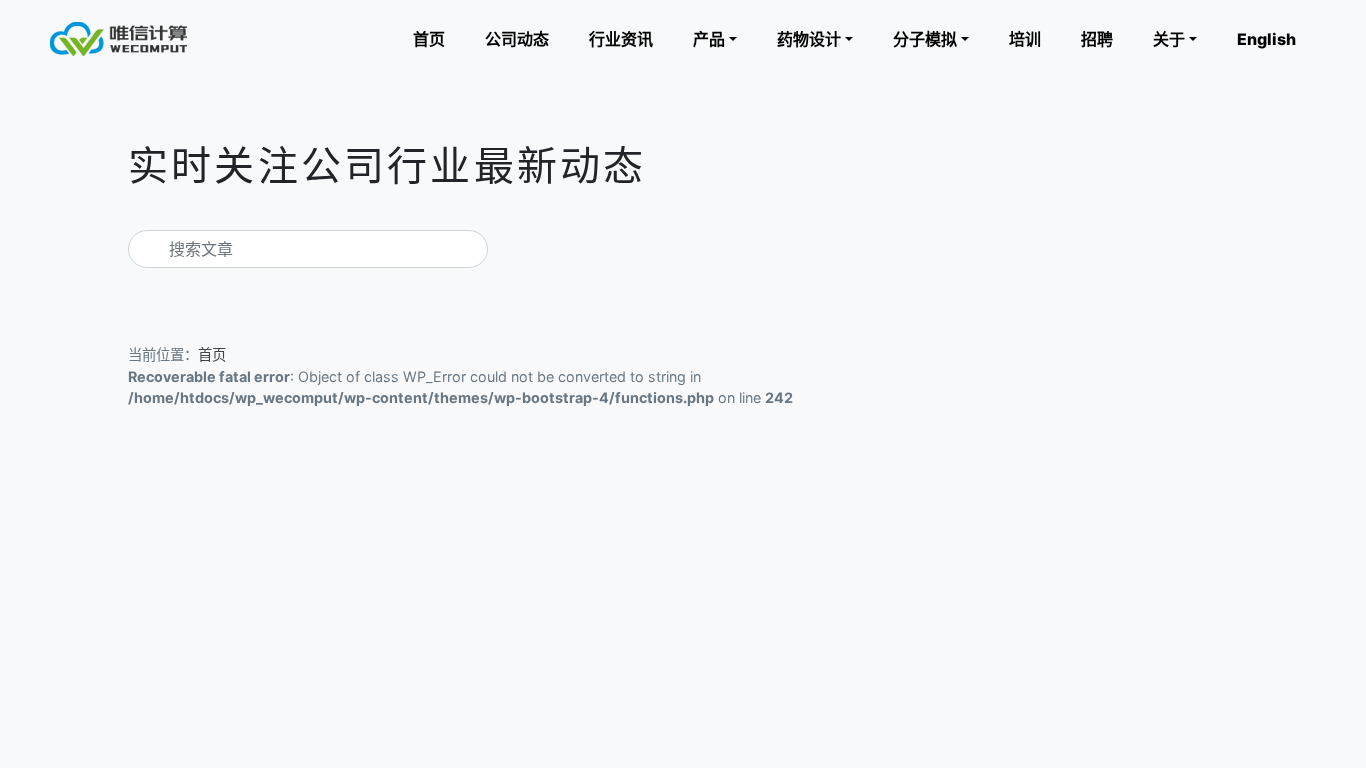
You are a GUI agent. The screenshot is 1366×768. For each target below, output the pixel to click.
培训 (1025, 39)
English (1266, 39)
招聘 (1097, 39)
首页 (429, 39)
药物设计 (809, 39)
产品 (709, 39)
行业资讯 (621, 39)
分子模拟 (925, 39)
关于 (1169, 39)
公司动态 (517, 39)
